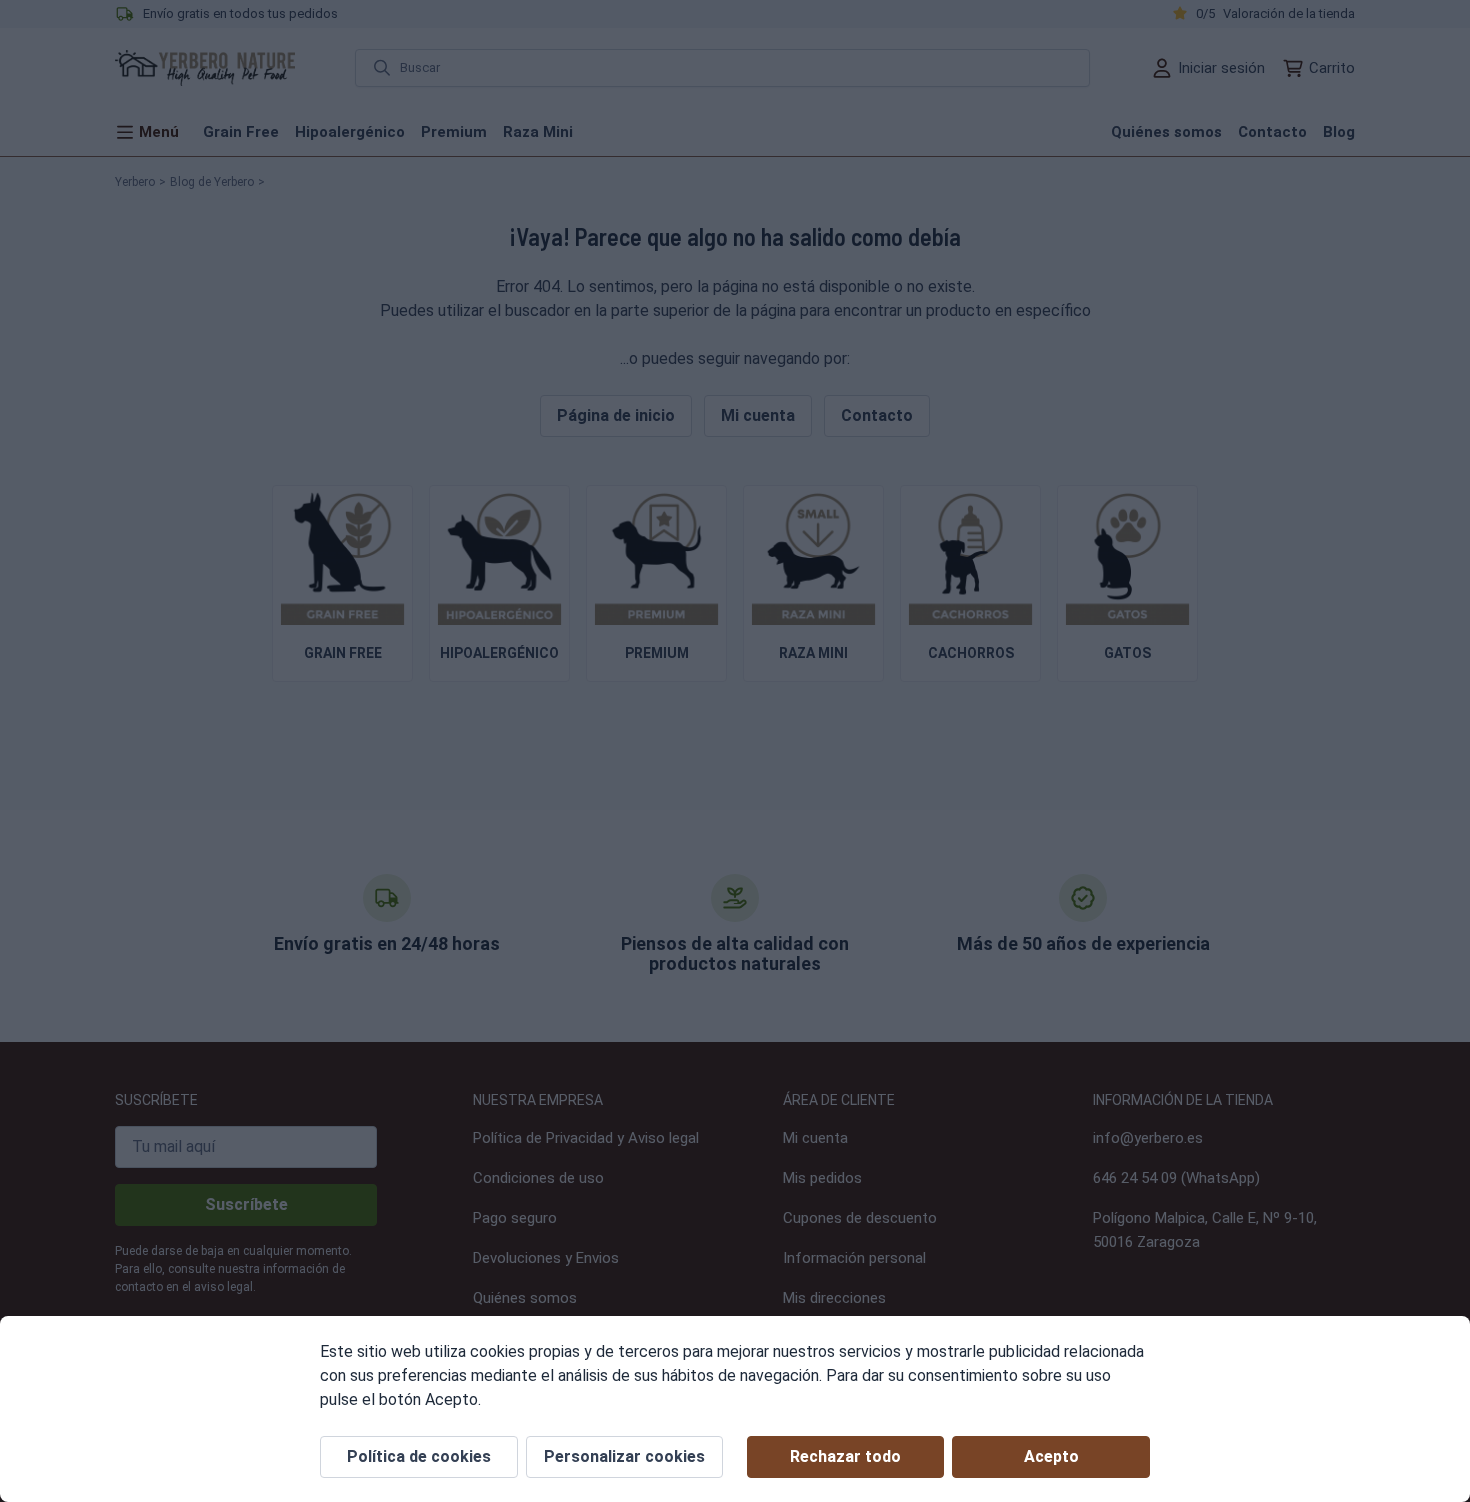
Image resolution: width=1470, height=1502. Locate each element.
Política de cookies (419, 1456)
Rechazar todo (845, 1456)
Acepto (1051, 1456)
